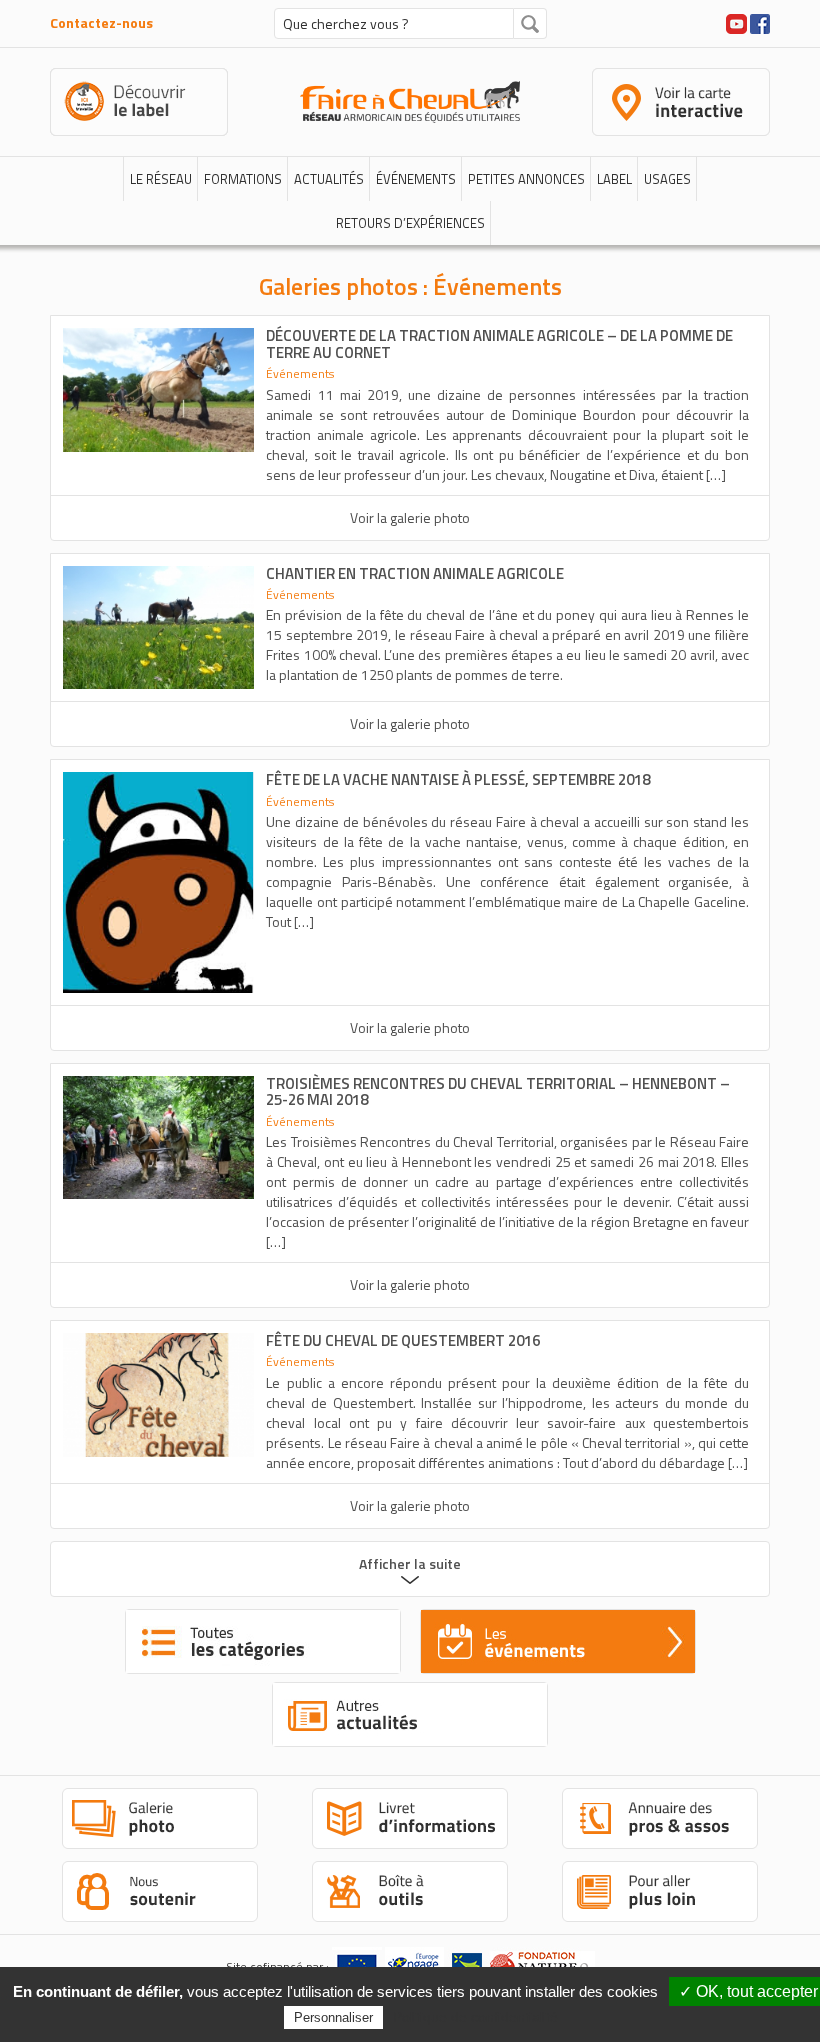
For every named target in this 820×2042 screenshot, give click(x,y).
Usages (667, 179)
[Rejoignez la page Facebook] (760, 21)
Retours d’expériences (410, 223)
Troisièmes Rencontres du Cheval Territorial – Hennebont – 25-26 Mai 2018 (498, 1092)
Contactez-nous (101, 22)
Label (614, 179)
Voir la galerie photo (410, 517)
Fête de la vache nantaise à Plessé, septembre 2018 (458, 779)
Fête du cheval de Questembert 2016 (403, 1340)
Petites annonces (526, 179)
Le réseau (161, 179)
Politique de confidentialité (475, 2017)
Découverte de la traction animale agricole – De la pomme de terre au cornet (499, 344)
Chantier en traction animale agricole (415, 573)
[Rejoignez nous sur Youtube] (736, 21)
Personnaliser (333, 2017)
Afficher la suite (410, 1563)
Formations (243, 179)
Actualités (329, 179)
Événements (416, 179)
